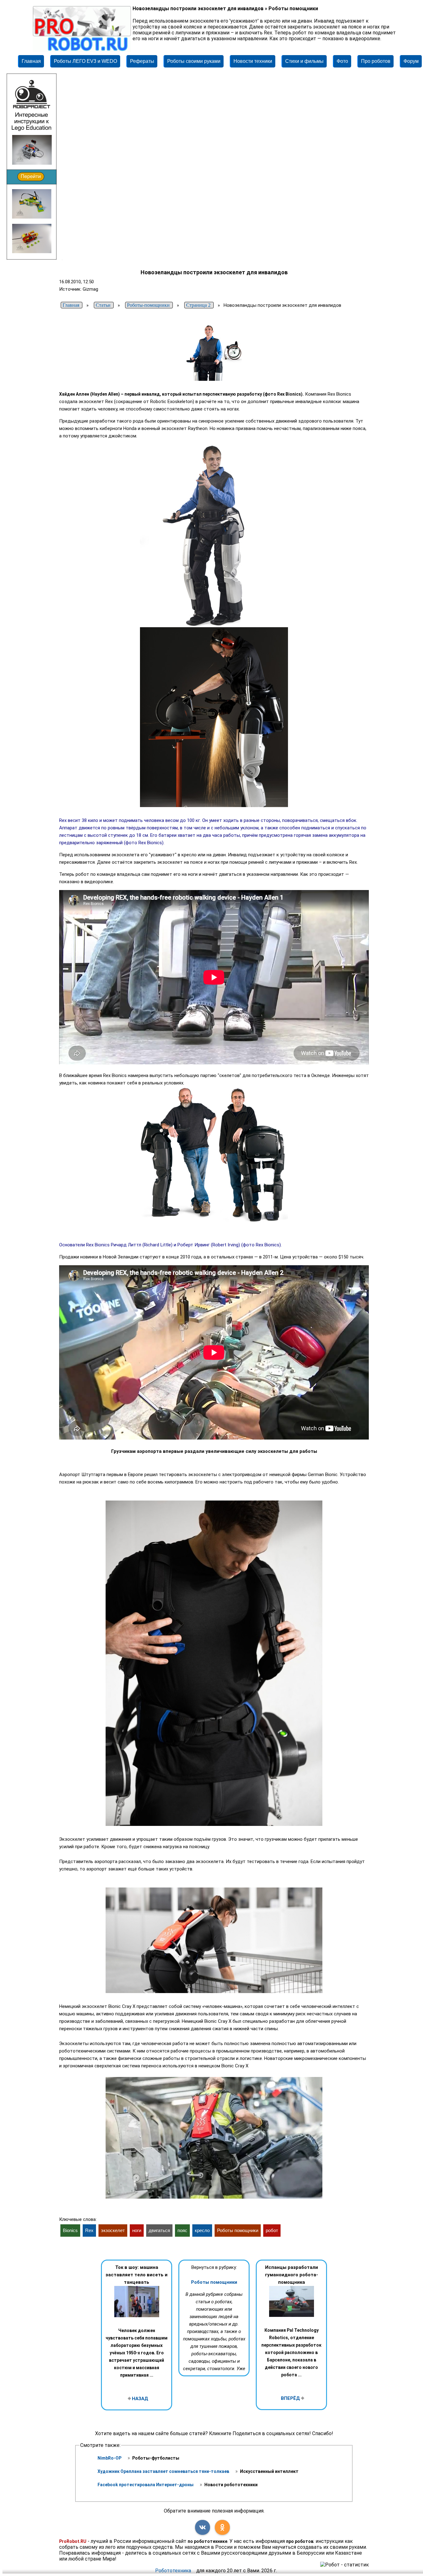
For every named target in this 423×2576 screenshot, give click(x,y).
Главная (31, 61)
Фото (342, 61)
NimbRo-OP (110, 2458)
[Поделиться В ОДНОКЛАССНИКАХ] (222, 2527)
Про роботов (376, 61)
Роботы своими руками (194, 61)
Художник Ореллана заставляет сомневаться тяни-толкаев (164, 2471)
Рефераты (142, 61)
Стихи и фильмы (304, 61)
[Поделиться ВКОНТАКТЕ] (203, 2527)
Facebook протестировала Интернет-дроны (146, 2485)
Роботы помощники (214, 2282)
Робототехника (173, 2571)
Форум (411, 61)
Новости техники (253, 61)
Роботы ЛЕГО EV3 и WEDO (85, 61)
